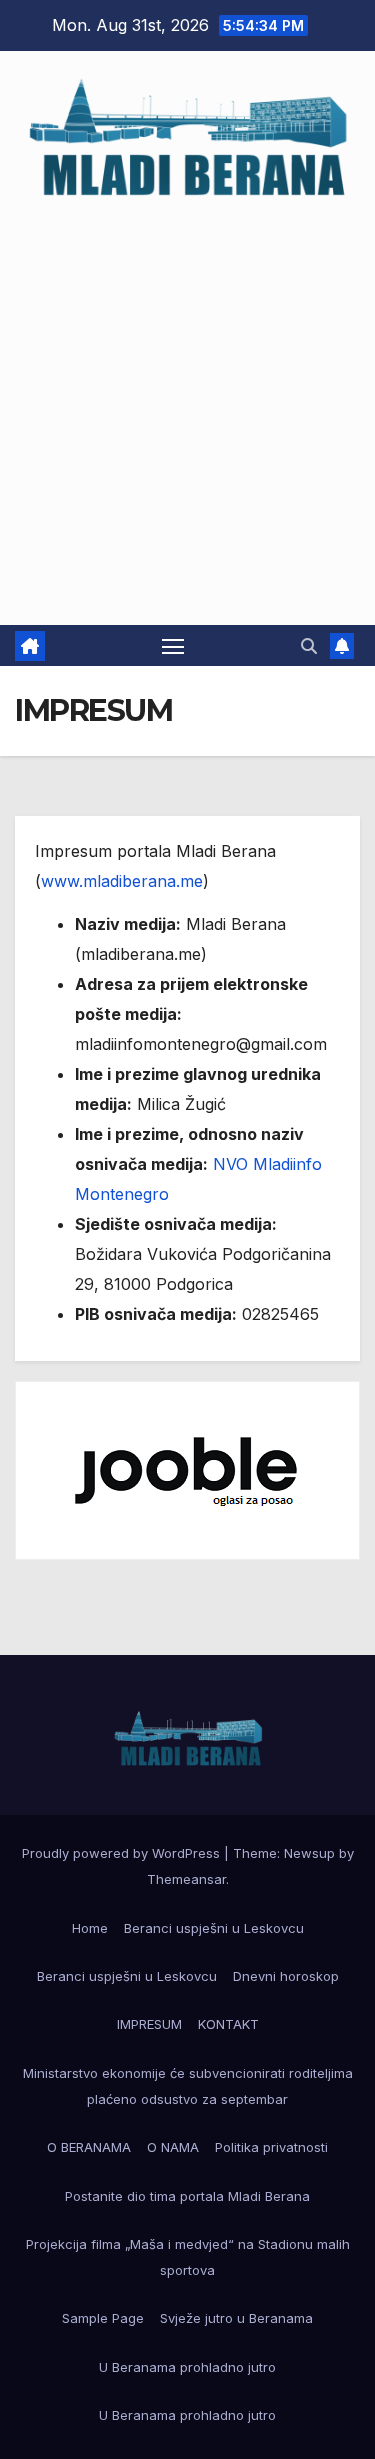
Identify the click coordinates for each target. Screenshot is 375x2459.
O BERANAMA (89, 2147)
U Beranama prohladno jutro (187, 2367)
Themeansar (186, 1879)
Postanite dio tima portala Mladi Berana (187, 2196)
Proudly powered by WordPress (123, 1853)
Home (90, 1928)
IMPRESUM (149, 2024)
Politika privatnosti (271, 2147)
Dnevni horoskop (286, 1976)
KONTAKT (228, 2024)
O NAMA (173, 2147)
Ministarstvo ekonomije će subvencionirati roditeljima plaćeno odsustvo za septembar (188, 2086)
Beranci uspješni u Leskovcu (214, 1928)
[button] (309, 646)
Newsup (309, 1853)
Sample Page (103, 2318)
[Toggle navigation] (173, 646)
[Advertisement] (187, 402)
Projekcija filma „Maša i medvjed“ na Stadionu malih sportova (188, 2257)
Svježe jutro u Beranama (236, 2318)
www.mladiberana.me (122, 881)
